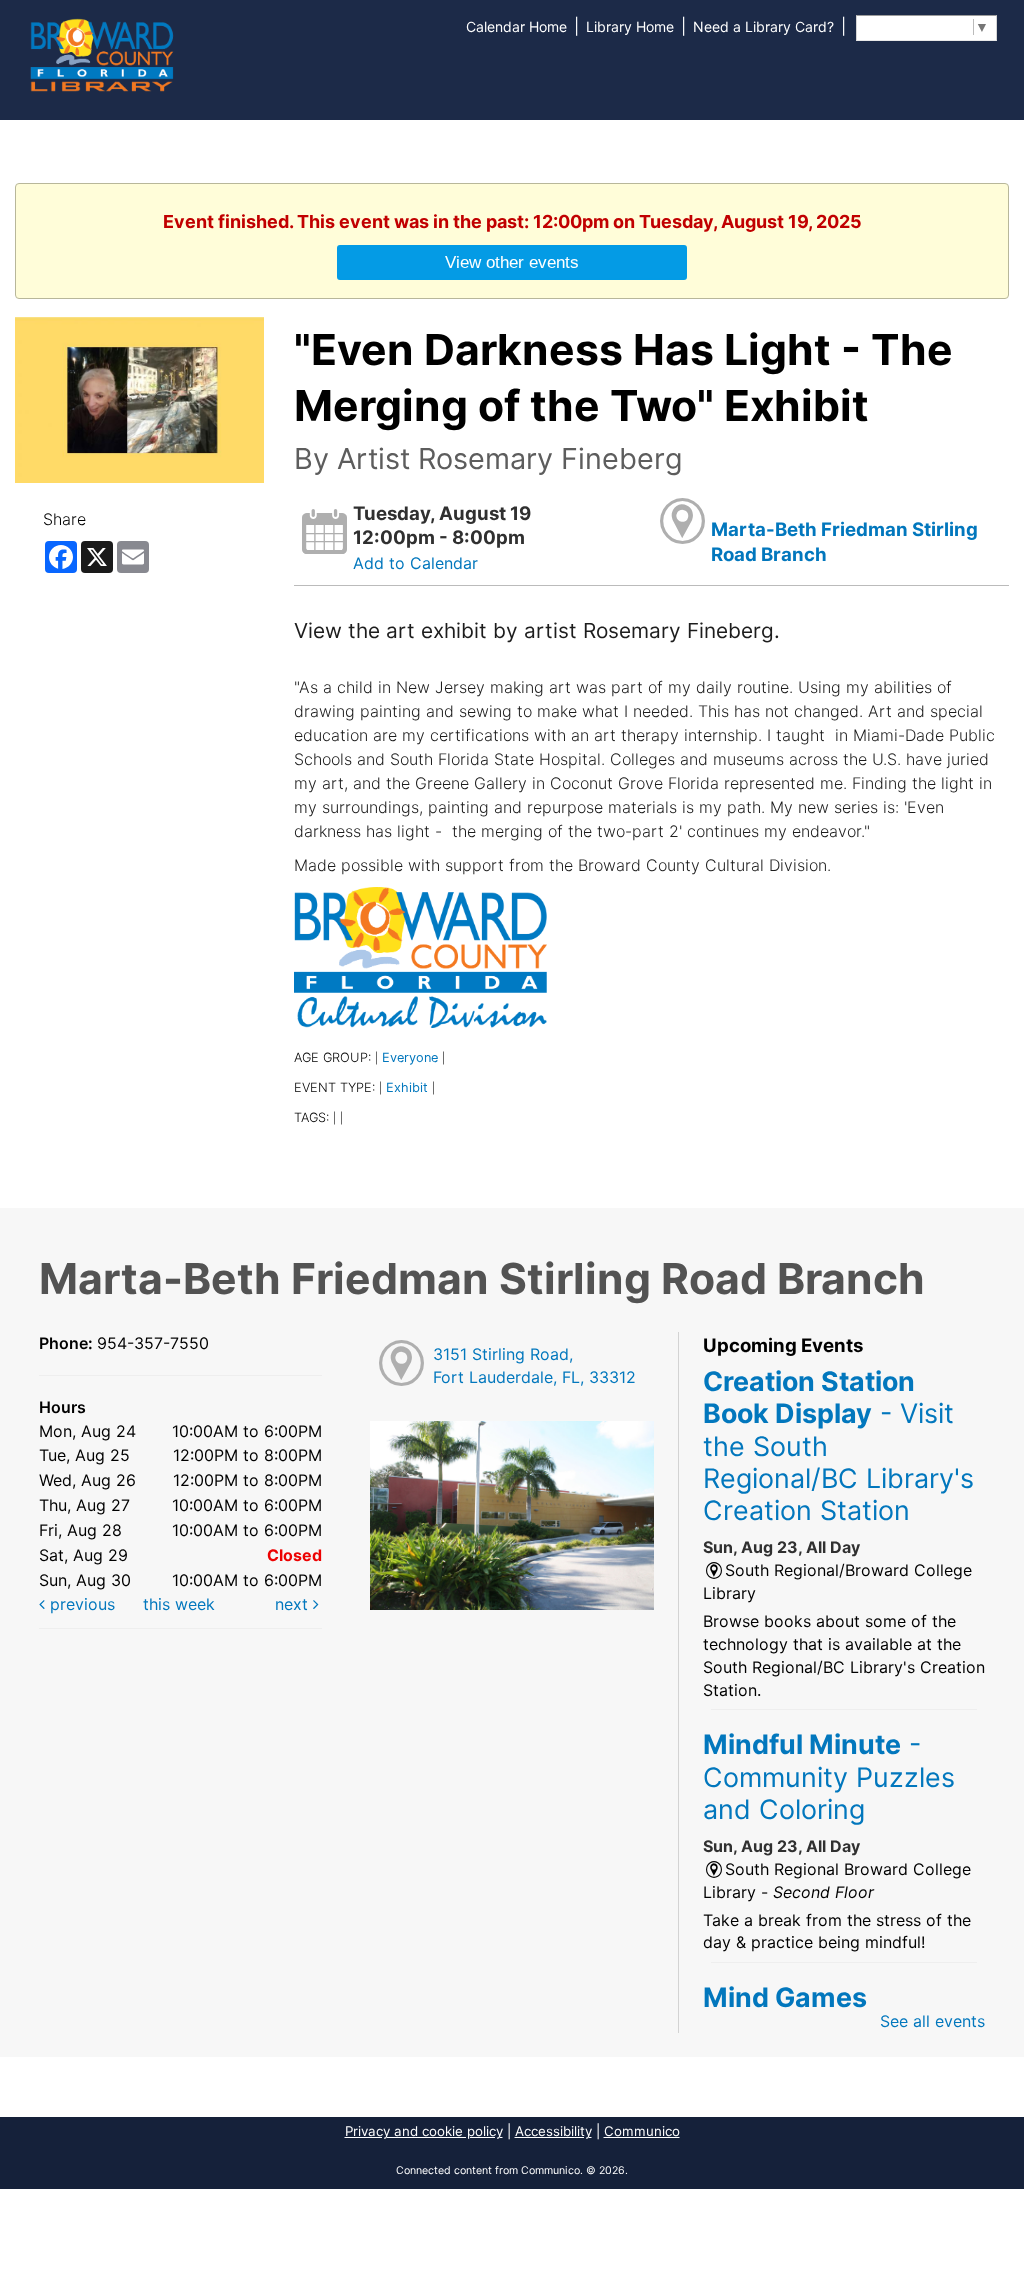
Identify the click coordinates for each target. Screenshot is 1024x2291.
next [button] (294, 1604)
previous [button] (80, 1604)
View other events (512, 262)
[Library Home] (101, 53)
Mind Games (785, 1997)
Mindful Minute (829, 1776)
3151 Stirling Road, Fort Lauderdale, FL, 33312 (534, 1365)
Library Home (630, 26)
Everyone (410, 1057)
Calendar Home (516, 26)
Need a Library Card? (763, 26)
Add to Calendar (415, 563)
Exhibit (407, 1087)
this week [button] (179, 1604)
